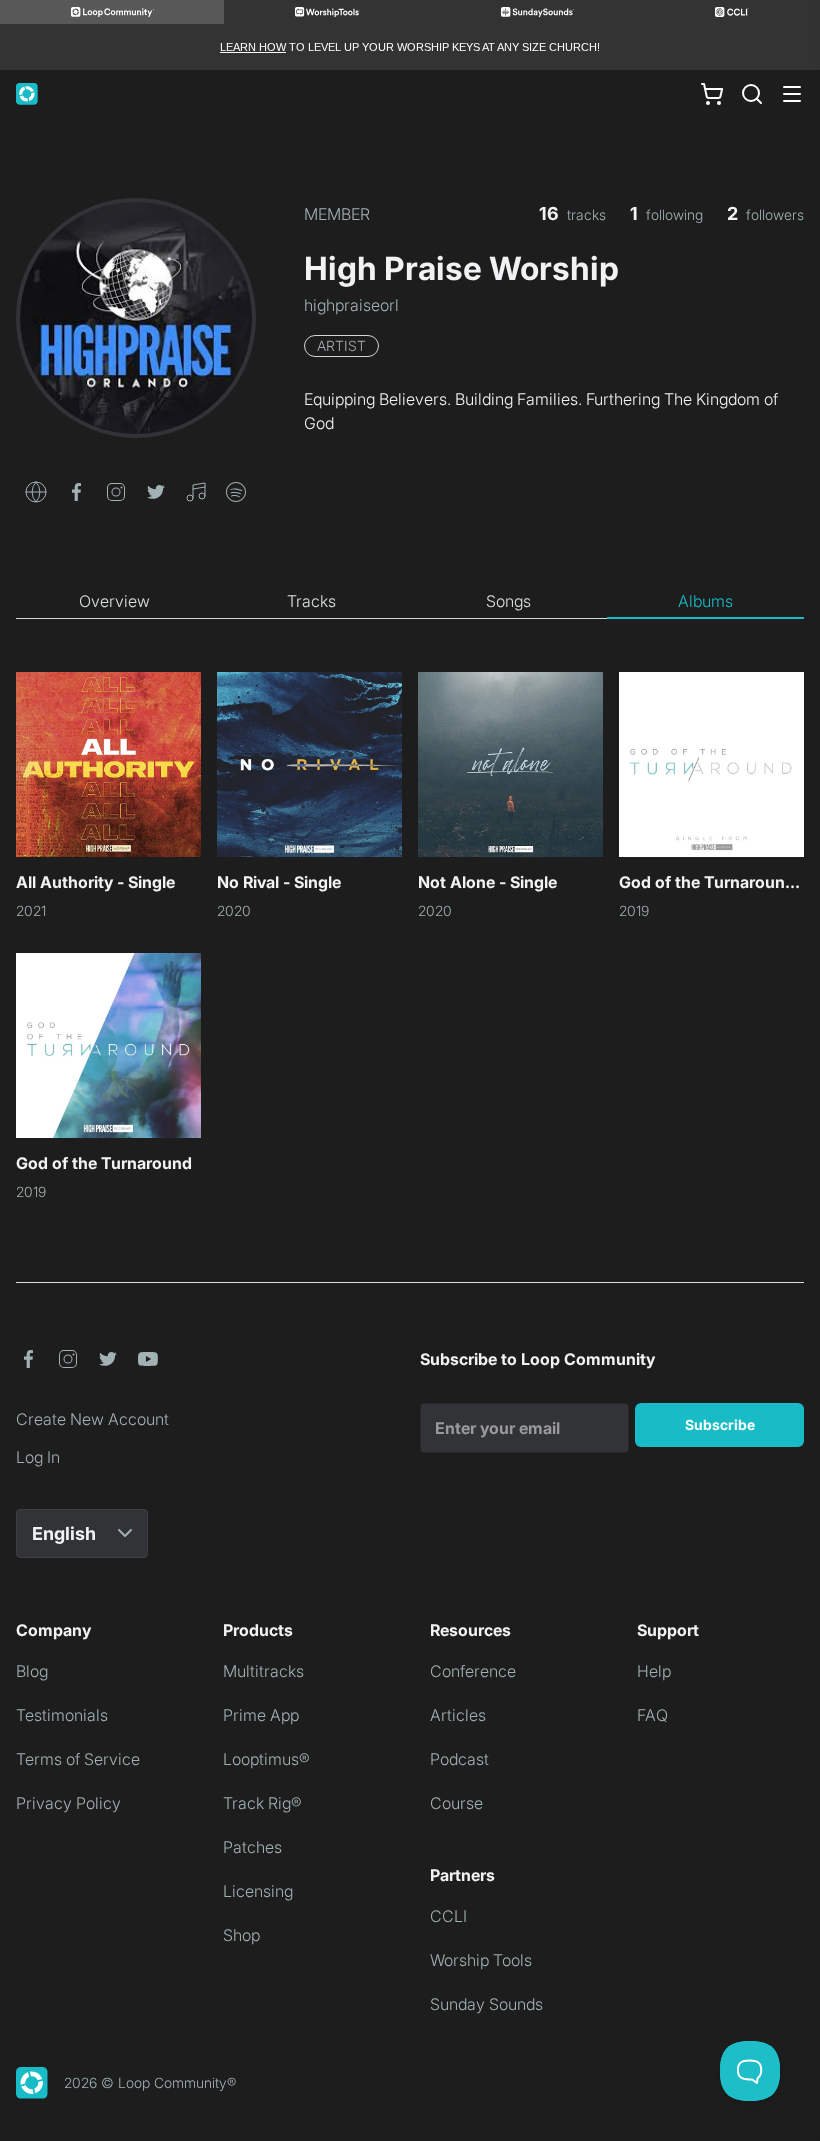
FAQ (652, 1715)
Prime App (261, 1715)
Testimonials (62, 1715)
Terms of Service (78, 1759)
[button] (36, 490)
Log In (38, 1457)
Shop (241, 1935)
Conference (473, 1671)
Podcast (459, 1759)
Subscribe (720, 1424)
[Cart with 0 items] (712, 94)
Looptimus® (266, 1759)
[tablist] (410, 602)
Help (654, 1671)
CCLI (448, 1916)
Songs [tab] (508, 601)
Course (456, 1803)
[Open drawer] (792, 94)
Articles (458, 1715)
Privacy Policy (68, 1803)
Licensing (258, 1891)
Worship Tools (481, 1960)
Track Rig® (262, 1803)
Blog (32, 1671)
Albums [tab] (705, 601)
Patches (252, 1847)
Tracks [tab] (311, 601)
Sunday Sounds (486, 2004)
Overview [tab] (114, 601)
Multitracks (263, 1671)
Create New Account (92, 1419)
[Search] (752, 94)
